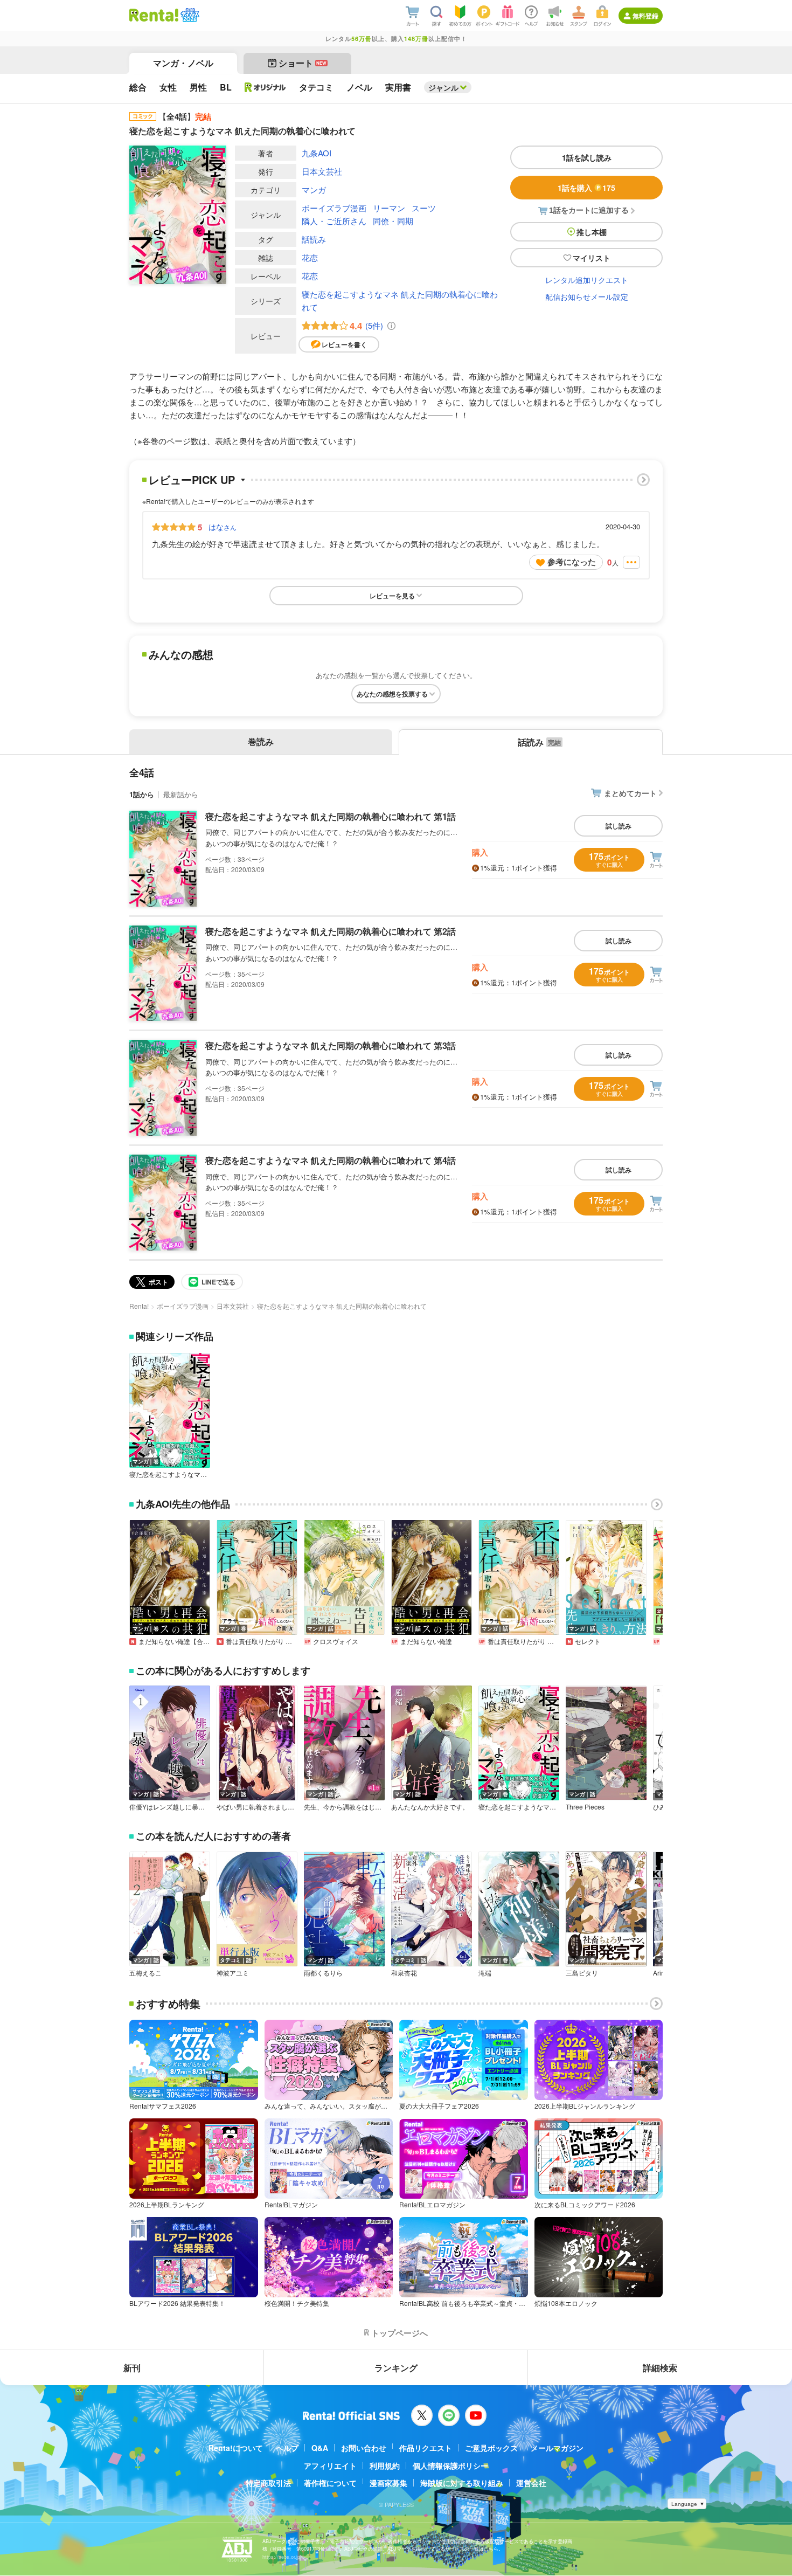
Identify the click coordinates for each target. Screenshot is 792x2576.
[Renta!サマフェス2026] (189, 15)
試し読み (619, 826)
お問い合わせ (364, 2448)
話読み (314, 239)
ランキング (396, 2368)
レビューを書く (344, 344)
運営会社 (531, 2483)
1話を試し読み (587, 157)
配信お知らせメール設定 (587, 296)
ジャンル (443, 87)
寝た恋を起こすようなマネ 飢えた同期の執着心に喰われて (400, 301)
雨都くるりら (323, 1973)
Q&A (320, 2448)
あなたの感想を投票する (392, 694)
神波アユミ (233, 1973)
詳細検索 (660, 2368)
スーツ (424, 208)
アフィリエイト (330, 2465)
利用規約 (385, 2465)
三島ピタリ (582, 1973)
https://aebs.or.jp (281, 2557)
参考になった (572, 562)
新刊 (132, 2368)
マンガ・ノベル (183, 63)
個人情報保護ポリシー (450, 2465)
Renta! (139, 1306)
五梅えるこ (145, 1973)
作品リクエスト (426, 2448)
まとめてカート (630, 793)
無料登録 (645, 16)
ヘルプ (287, 2448)
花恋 (310, 257)
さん (223, 527)
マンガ (314, 189)
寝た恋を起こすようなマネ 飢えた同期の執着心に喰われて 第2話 (331, 931)
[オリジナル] (265, 87)
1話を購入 (586, 188)
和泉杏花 (404, 1973)
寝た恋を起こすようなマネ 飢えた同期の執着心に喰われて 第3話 (331, 1045)
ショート (303, 63)
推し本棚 (592, 232)
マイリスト (592, 258)
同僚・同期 (393, 221)
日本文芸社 (322, 171)
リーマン (389, 208)
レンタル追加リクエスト (587, 280)
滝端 (485, 1973)
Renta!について (236, 2448)
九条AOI (317, 153)
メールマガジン (557, 2448)
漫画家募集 (388, 2483)
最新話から (181, 794)
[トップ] (154, 15)
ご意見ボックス (491, 2448)
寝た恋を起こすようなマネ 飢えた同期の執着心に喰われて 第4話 (331, 1160)
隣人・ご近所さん (334, 221)
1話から (142, 794)
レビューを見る (392, 596)
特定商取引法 (268, 2483)
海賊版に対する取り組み (462, 2483)
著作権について (330, 2483)
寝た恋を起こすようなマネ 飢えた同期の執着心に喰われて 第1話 (331, 816)
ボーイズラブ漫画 (334, 208)
